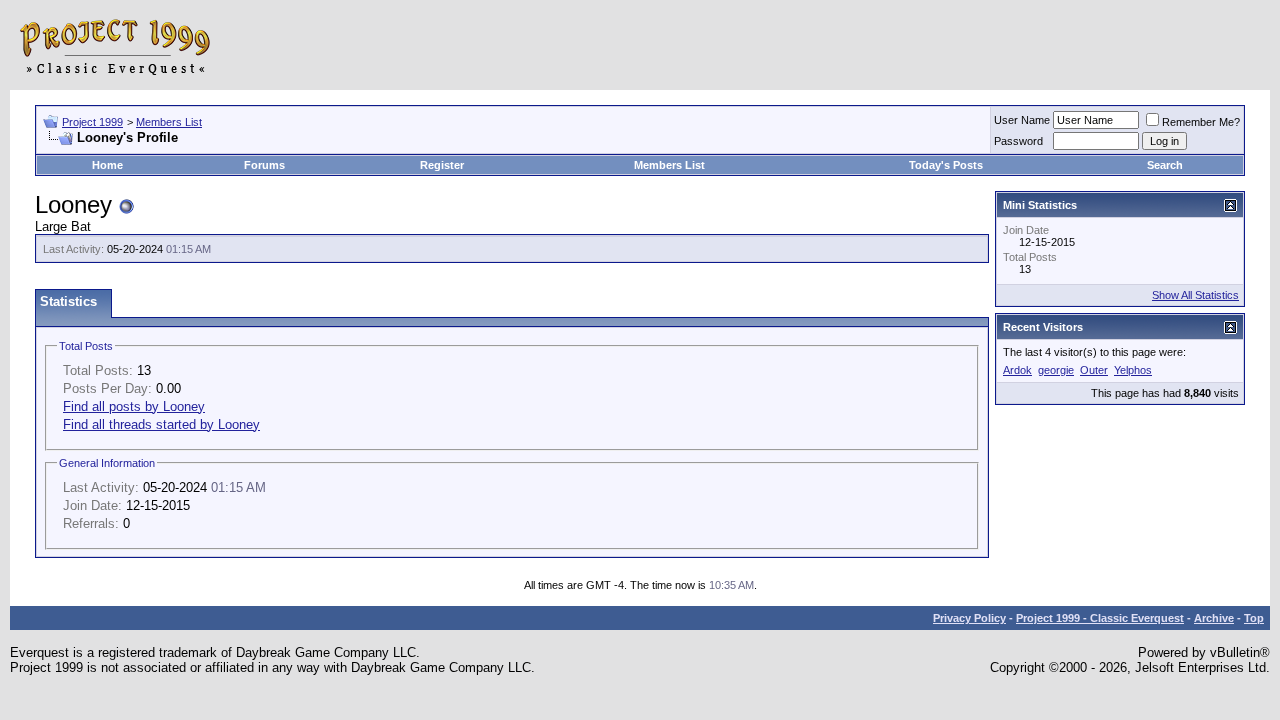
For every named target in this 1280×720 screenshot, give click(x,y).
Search (1165, 165)
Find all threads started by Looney (161, 424)
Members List (169, 122)
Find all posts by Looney (134, 406)
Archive (1214, 618)
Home (107, 165)
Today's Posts (946, 165)
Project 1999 (92, 122)
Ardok (1017, 370)
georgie (1056, 370)
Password (1018, 141)
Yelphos (1133, 370)
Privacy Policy (969, 618)
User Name (1022, 120)
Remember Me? (1201, 122)
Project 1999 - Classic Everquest (1100, 618)
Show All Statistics (1195, 295)
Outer (1094, 370)
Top (1254, 618)
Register (442, 165)
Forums (264, 165)
